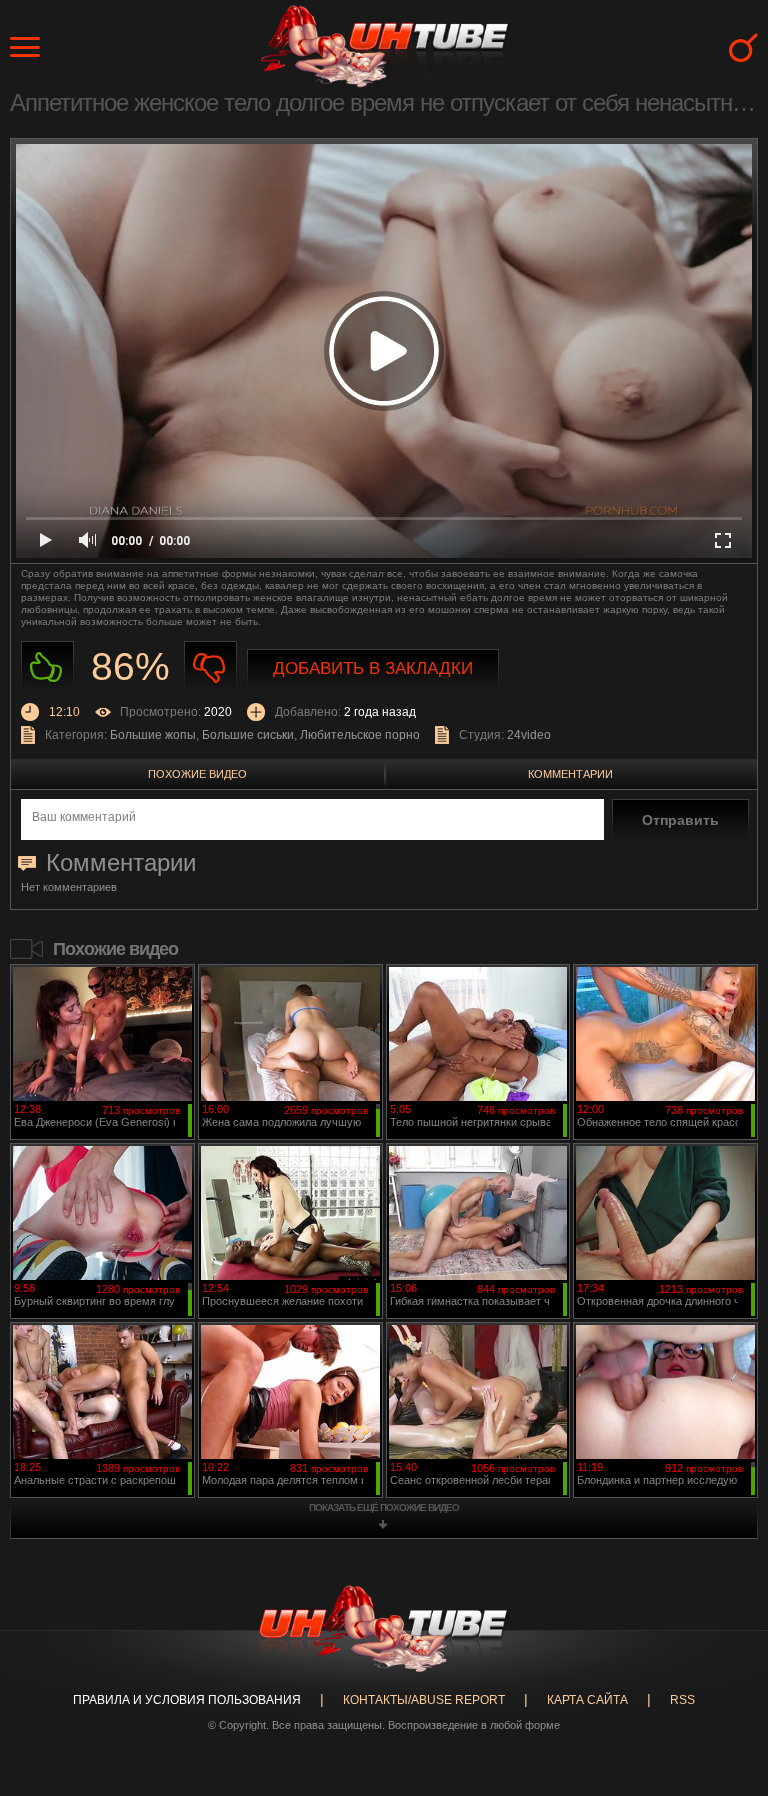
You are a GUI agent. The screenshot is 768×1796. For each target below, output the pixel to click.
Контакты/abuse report (424, 1700)
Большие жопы (153, 735)
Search (743, 47)
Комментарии (570, 774)
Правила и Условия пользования (187, 1700)
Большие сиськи (248, 735)
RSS (682, 1700)
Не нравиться (210, 667)
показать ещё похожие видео (384, 1507)
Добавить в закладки (373, 668)
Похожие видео (197, 774)
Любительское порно (360, 735)
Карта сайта (587, 1700)
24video (529, 735)
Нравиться (47, 667)
